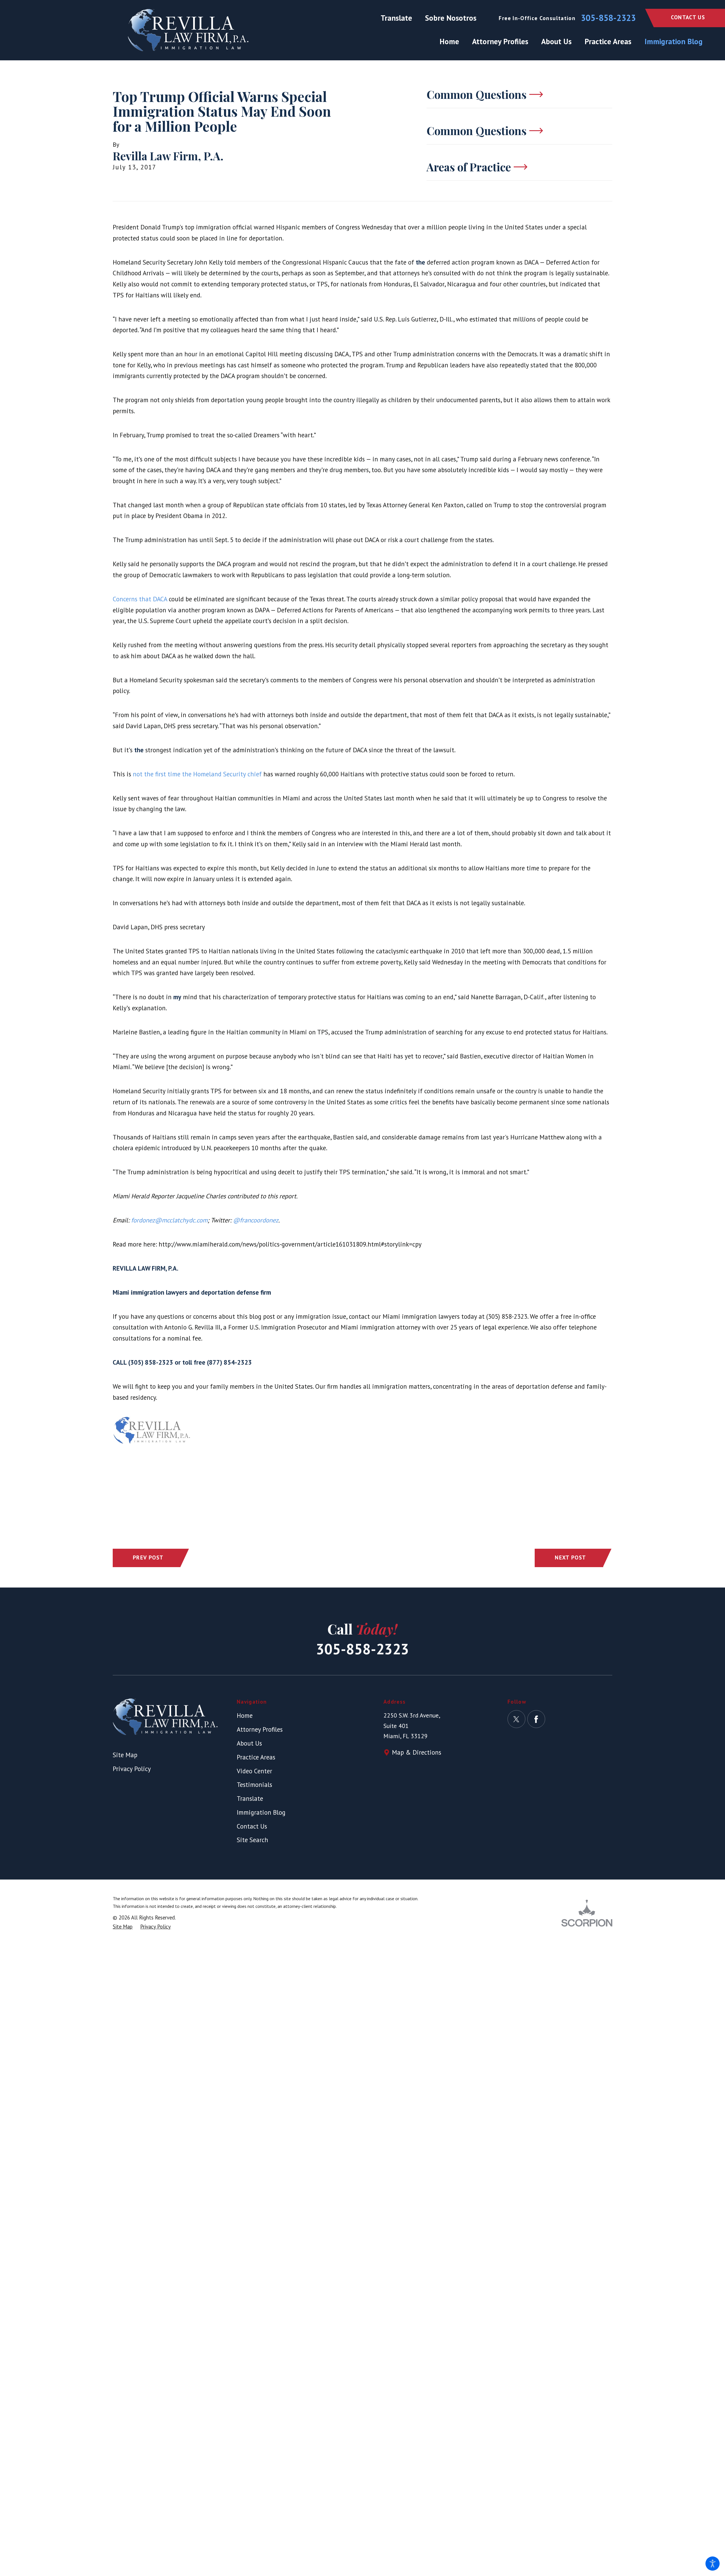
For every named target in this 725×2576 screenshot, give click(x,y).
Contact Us (688, 17)
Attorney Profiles (260, 1729)
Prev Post (148, 1557)
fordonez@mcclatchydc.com (169, 1220)
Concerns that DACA (141, 599)
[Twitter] (516, 1719)
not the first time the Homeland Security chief (198, 774)
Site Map (125, 1755)
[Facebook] (536, 1719)
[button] (713, 2564)
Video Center (254, 1771)
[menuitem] (453, 41)
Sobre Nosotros (451, 18)
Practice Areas (256, 1757)
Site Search (252, 1840)
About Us (249, 1743)
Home (245, 1715)
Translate (396, 18)
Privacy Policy (132, 1769)
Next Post (570, 1557)
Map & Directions (417, 1752)
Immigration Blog (261, 1812)
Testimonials (254, 1785)
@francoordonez (256, 1220)
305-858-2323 (608, 18)
